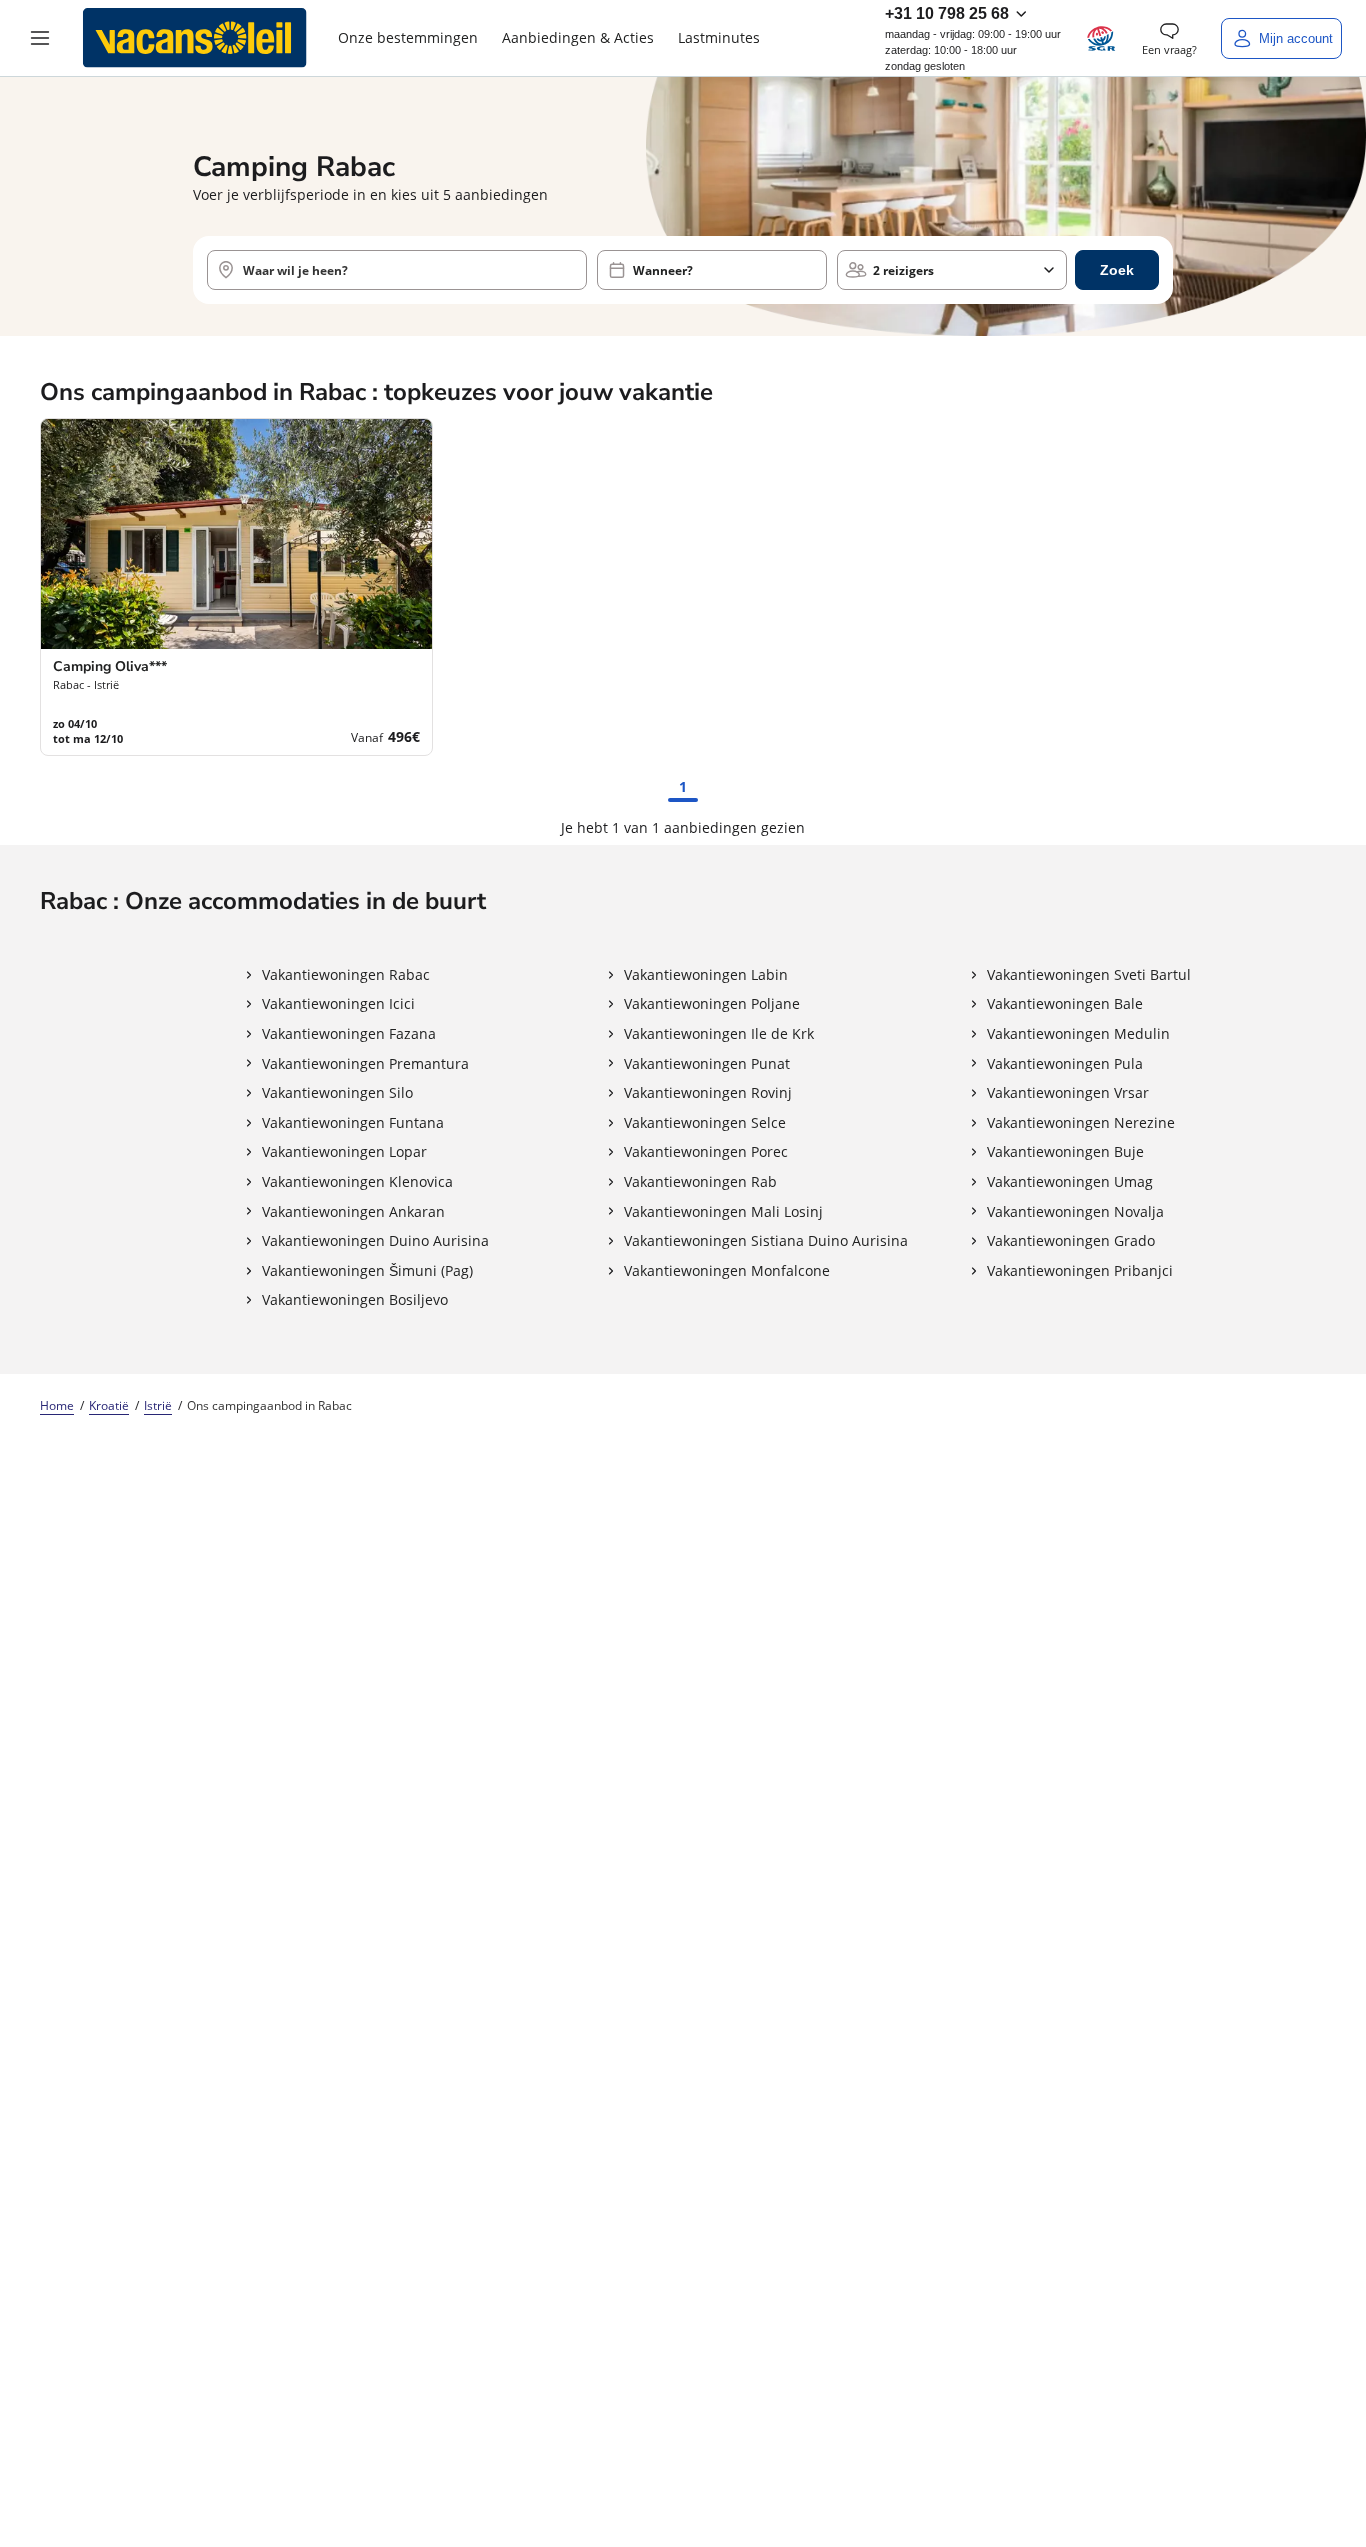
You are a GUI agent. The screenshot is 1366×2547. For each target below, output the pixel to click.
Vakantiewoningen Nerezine (1081, 1122)
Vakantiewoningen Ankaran (353, 1211)
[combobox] (397, 270)
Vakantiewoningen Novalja (1075, 1211)
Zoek (1117, 270)
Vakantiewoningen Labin (706, 974)
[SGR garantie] (1101, 38)
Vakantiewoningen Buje (1065, 1151)
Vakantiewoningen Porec (706, 1151)
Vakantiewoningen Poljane (712, 1003)
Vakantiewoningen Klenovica (357, 1181)
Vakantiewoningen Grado (1071, 1240)
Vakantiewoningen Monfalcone (727, 1270)
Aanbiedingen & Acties (578, 37)
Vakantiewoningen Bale (1065, 1003)
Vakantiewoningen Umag (1070, 1181)
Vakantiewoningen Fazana (349, 1033)
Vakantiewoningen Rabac (346, 974)
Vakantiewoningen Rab (700, 1181)
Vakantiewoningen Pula (1065, 1063)
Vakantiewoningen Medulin (1078, 1033)
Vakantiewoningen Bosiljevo (355, 1299)
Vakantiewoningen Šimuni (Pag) (367, 1270)
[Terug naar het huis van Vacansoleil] (195, 38)
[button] (40, 38)
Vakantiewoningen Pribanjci (1080, 1270)
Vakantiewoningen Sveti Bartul (1089, 974)
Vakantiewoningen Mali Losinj (723, 1211)
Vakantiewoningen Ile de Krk (719, 1033)
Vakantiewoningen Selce (705, 1122)
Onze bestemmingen (408, 37)
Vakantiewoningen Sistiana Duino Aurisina (766, 1240)
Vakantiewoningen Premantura (365, 1063)
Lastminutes (719, 37)
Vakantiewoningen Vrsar (1068, 1092)
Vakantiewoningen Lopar (344, 1151)
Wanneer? (663, 270)
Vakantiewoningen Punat (707, 1063)
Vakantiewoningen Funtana (353, 1122)
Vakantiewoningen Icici (338, 1003)
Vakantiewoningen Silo (337, 1092)
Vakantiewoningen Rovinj (708, 1092)
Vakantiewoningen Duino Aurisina (375, 1240)
